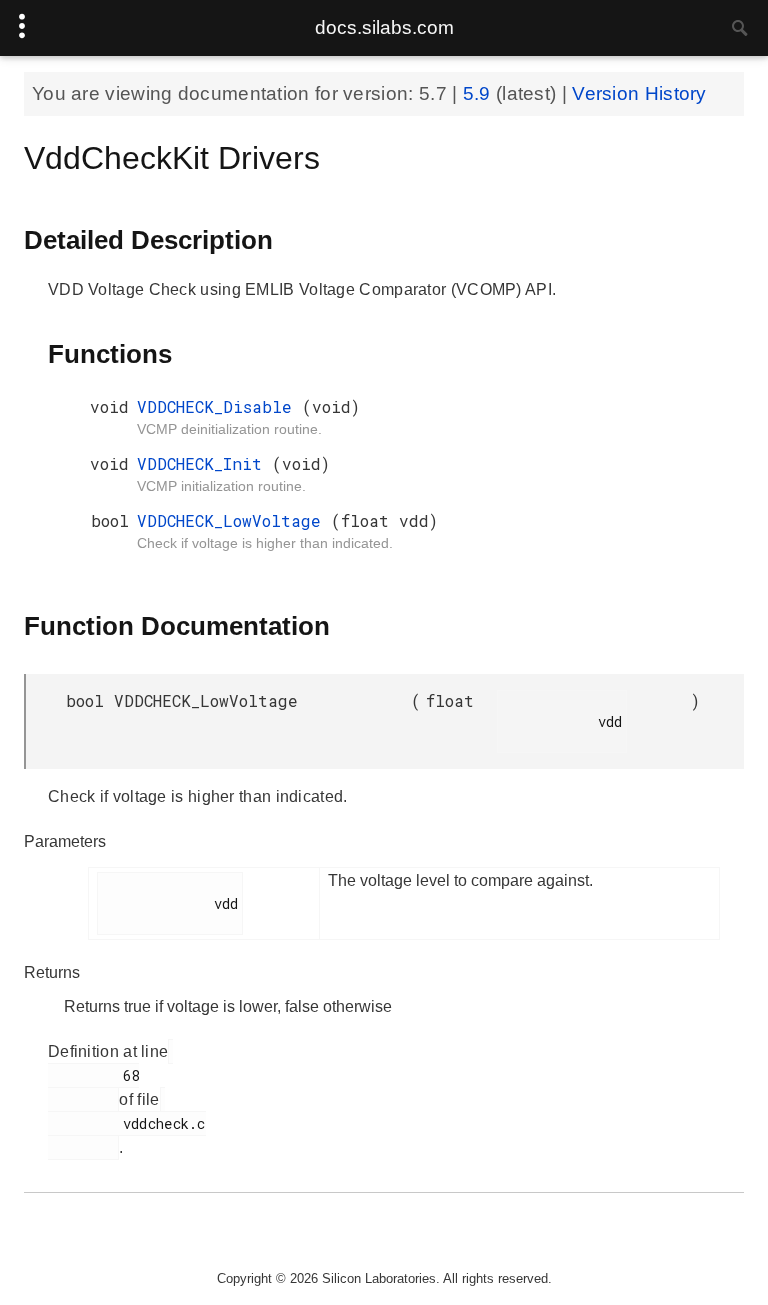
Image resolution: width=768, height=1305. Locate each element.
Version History (639, 93)
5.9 (479, 93)
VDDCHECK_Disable (219, 406)
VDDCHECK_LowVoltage (234, 520)
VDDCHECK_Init (204, 463)
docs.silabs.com (384, 27)
